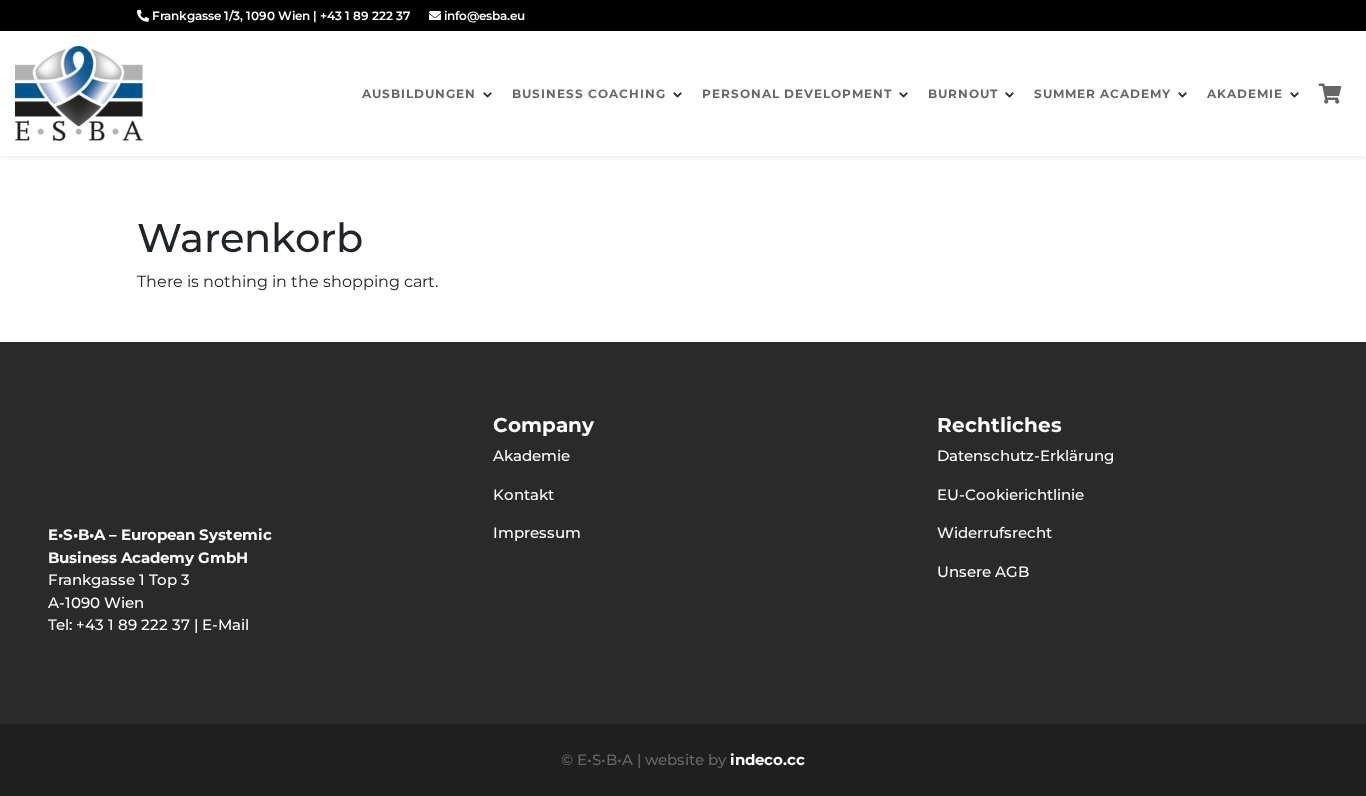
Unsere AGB (983, 571)
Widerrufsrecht (994, 532)
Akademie (531, 455)
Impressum (537, 532)
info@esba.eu (483, 15)
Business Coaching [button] (589, 93)
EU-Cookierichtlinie (1010, 494)
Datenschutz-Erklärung (1025, 455)
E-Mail (225, 624)
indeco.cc (767, 759)
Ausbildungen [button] (419, 93)
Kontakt (523, 494)
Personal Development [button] (797, 93)
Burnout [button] (963, 93)
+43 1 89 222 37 (365, 15)
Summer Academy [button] (1102, 93)
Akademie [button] (1245, 93)
